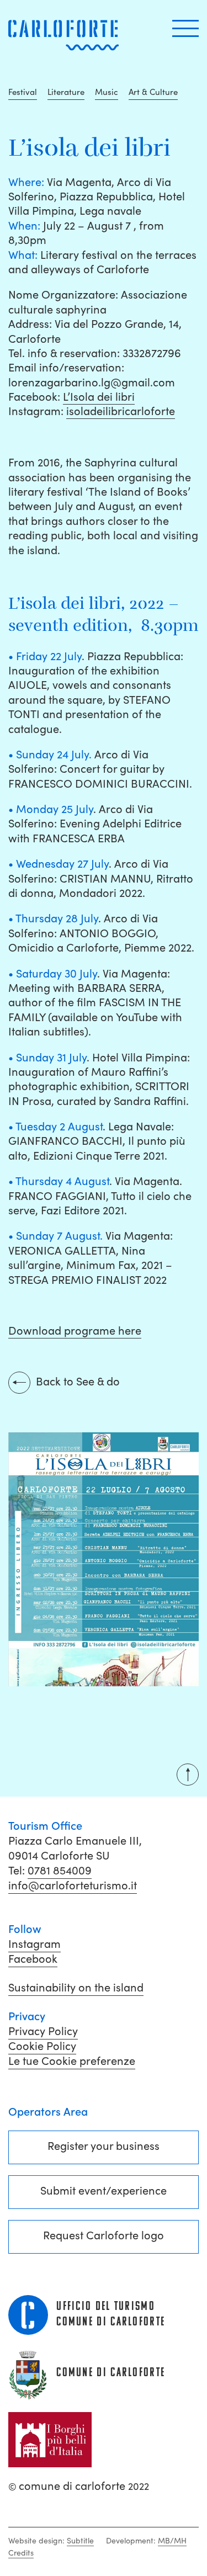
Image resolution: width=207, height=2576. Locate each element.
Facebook (33, 1959)
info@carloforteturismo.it (73, 1885)
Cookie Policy (42, 2046)
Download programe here (75, 1331)
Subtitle (80, 2541)
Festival (23, 92)
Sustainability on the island (76, 1988)
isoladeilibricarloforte (121, 411)
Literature (66, 92)
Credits (21, 2553)
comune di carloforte (79, 2486)
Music (107, 92)
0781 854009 (60, 1871)
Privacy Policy (43, 2031)
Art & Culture (153, 92)
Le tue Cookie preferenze (72, 2061)
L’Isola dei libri (99, 397)
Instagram (34, 1944)
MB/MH (172, 2541)
